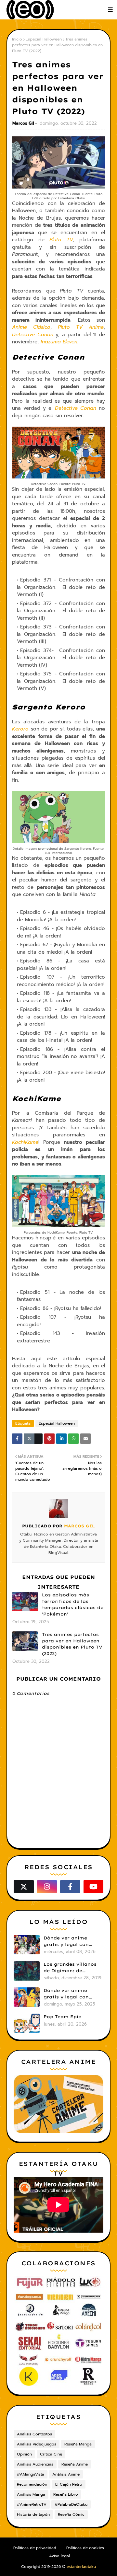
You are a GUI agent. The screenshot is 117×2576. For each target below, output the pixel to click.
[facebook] (70, 1887)
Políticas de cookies (85, 2548)
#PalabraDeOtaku (71, 2504)
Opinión (24, 2454)
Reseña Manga (78, 2444)
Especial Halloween (44, 39)
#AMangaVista (31, 2474)
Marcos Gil (23, 123)
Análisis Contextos (34, 2434)
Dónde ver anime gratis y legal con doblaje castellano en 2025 (71, 1994)
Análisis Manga (31, 2494)
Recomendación (32, 2484)
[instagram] (47, 1887)
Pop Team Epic (62, 2017)
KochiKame (25, 1142)
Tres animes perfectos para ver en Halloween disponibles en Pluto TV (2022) (72, 1644)
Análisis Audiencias (35, 2464)
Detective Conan (33, 335)
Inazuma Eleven (59, 342)
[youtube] (94, 1887)
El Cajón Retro (69, 2484)
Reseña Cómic (71, 2514)
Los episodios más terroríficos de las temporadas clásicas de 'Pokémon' (73, 1604)
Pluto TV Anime (81, 327)
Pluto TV (61, 240)
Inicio (17, 39)
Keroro (20, 729)
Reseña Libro (66, 2494)
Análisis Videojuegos (37, 2444)
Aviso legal (59, 2556)
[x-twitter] (24, 1887)
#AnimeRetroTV (32, 2504)
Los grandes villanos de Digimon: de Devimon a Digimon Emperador (70, 1968)
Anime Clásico (31, 327)
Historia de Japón (33, 2514)
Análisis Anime (66, 2474)
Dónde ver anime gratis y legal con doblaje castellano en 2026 (71, 1941)
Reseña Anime (75, 2464)
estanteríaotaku (81, 2567)
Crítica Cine (51, 2454)
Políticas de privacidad (35, 2548)
